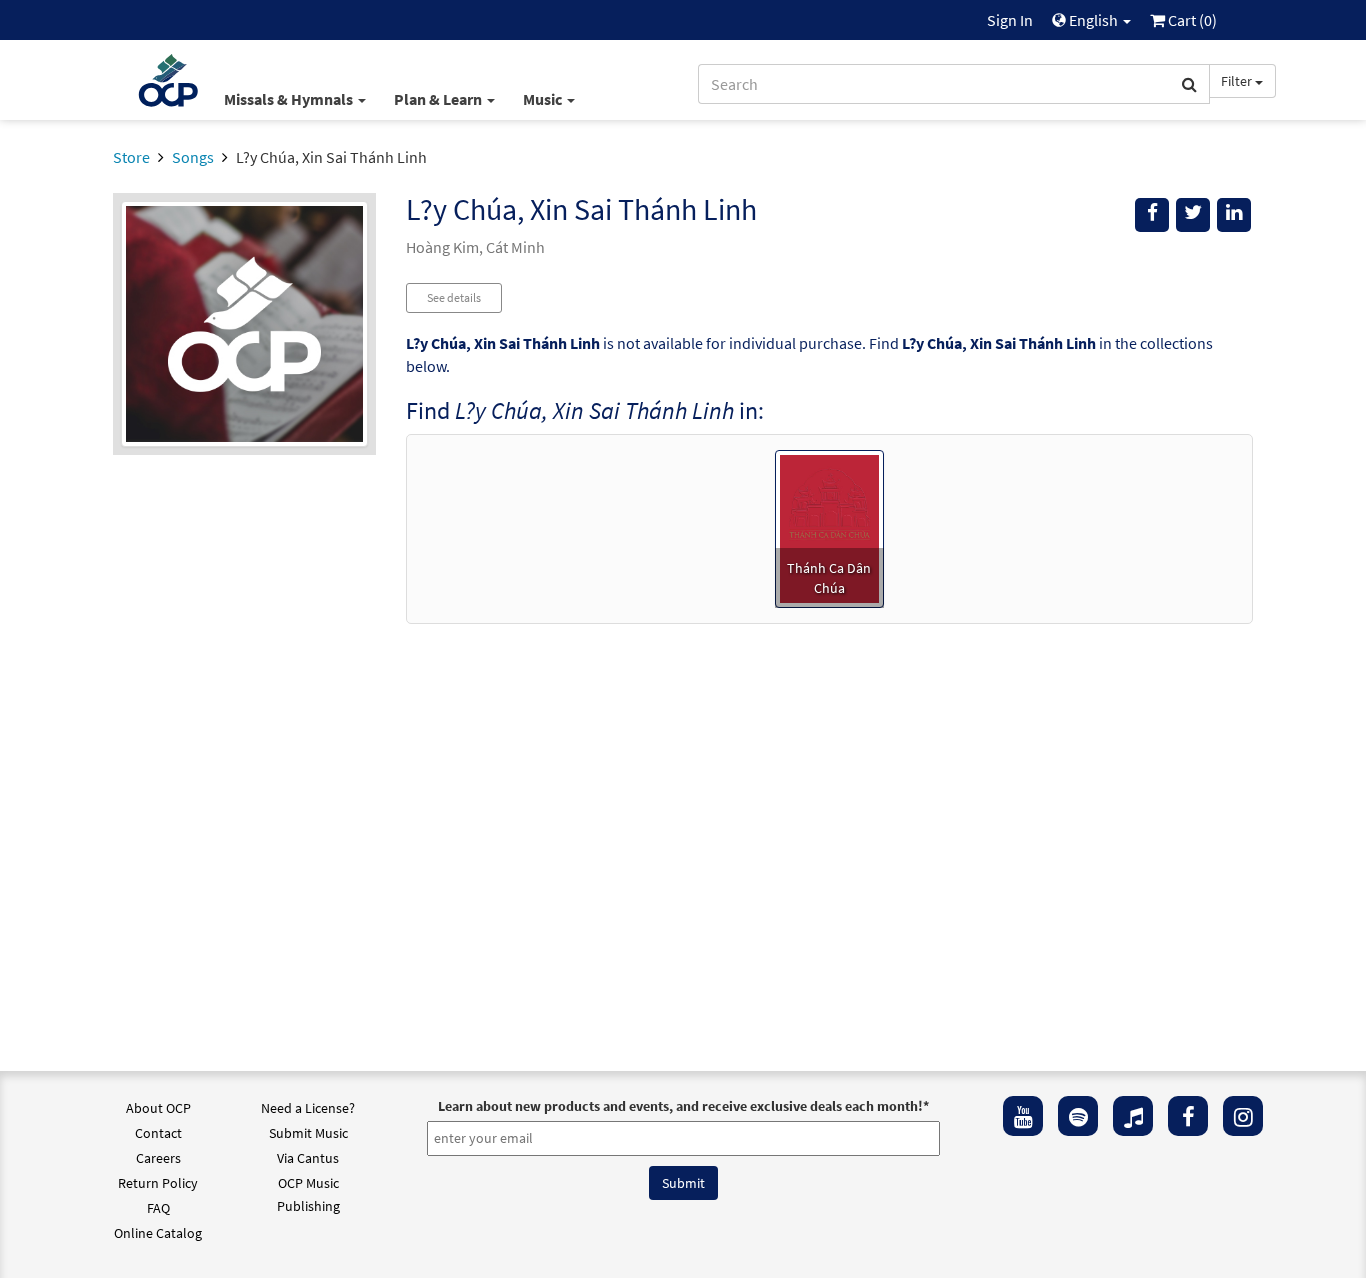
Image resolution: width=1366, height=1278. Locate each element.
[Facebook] (1188, 1116)
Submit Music (308, 1133)
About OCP (158, 1108)
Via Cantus (308, 1158)
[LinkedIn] (1234, 215)
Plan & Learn (439, 99)
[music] (1133, 1116)
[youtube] (1023, 1116)
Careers (158, 1158)
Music (544, 99)
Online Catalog (158, 1233)
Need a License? (308, 1108)
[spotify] (1078, 1116)
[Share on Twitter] (1193, 215)
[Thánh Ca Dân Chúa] (829, 527)
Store (131, 157)
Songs (193, 157)
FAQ (158, 1208)
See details (454, 297)
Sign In (1010, 20)
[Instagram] (1243, 1116)
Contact (158, 1133)
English (1093, 20)
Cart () (1191, 20)
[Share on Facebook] (1152, 215)
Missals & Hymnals (290, 99)
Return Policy (158, 1183)
